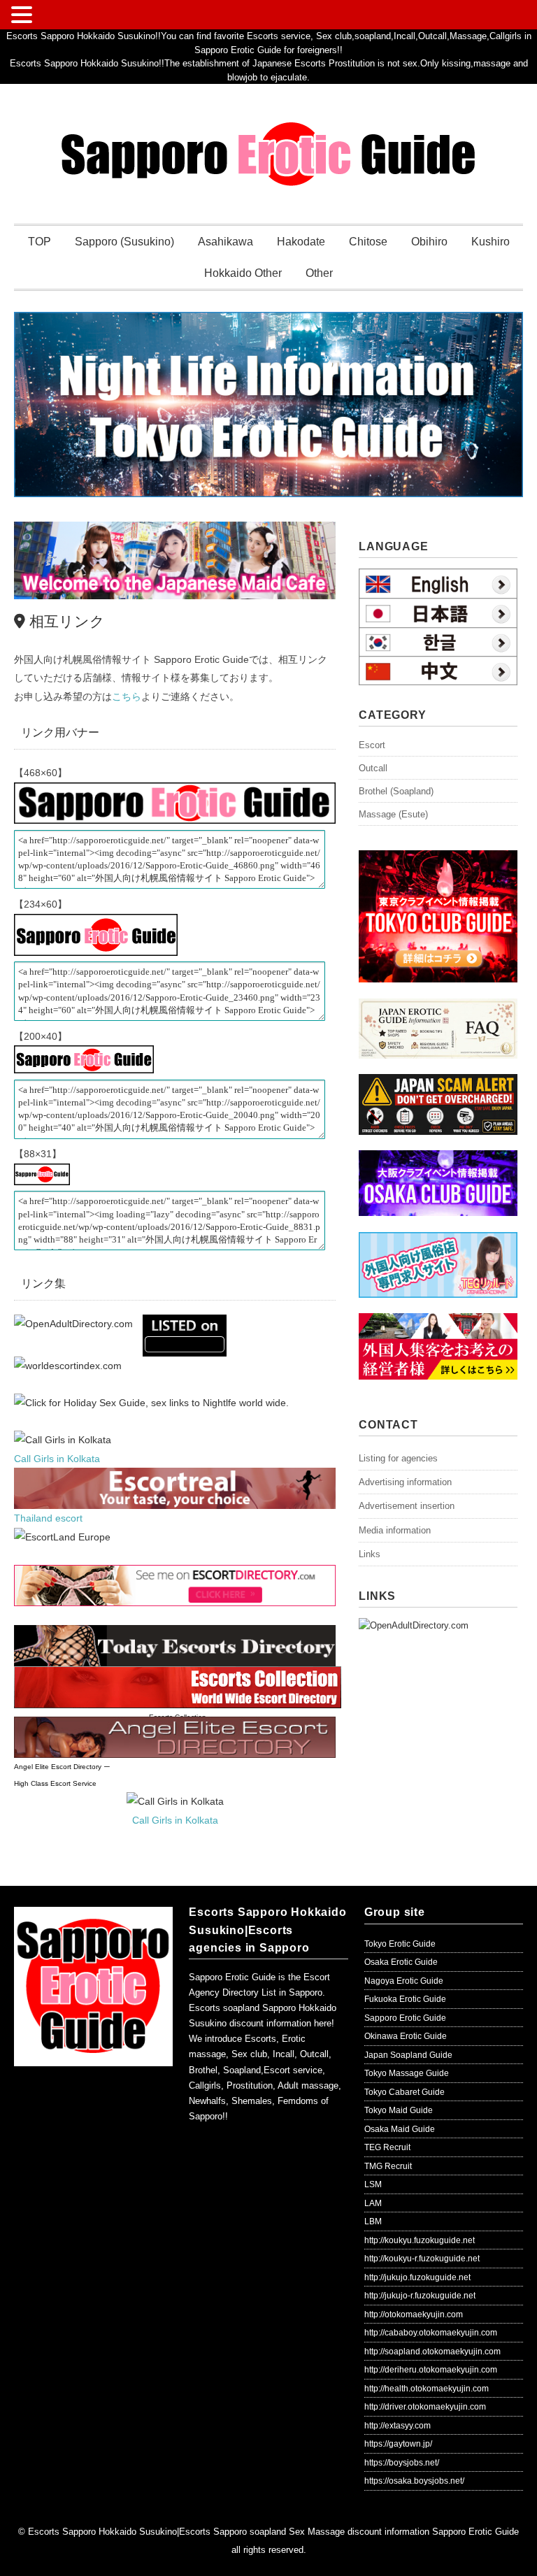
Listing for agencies (398, 1458)
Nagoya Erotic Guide (404, 1981)
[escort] (175, 1477)
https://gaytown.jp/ (398, 2444)
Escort (372, 745)
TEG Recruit (387, 2147)
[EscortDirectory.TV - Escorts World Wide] (185, 1324)
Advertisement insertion (407, 1506)
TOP (40, 242)
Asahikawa (225, 242)
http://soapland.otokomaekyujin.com (432, 2352)
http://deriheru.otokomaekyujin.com (431, 2370)
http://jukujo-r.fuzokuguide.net (420, 2296)
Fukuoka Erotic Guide (405, 1999)
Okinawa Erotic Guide (406, 2036)
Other (319, 273)
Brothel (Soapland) (396, 791)
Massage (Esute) (393, 814)
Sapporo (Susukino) (124, 242)
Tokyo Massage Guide (407, 2073)
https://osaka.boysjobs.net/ (414, 2481)
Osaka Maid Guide (400, 2129)
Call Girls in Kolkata (57, 1459)
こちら (127, 696)
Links (370, 1554)
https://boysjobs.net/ (402, 2463)
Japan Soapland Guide (408, 2055)
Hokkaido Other (243, 273)
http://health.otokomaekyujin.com (427, 2389)
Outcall (373, 768)
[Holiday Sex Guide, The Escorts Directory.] (151, 1403)
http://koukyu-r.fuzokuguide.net (422, 2259)
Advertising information (405, 1482)
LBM (373, 2221)
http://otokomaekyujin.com (414, 2314)
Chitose (368, 242)
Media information (395, 1530)
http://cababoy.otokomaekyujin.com (431, 2333)
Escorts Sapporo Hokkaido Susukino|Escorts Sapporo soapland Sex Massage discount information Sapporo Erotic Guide (273, 2532)
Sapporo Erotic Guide (405, 2018)
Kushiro (491, 242)
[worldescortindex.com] (68, 1366)
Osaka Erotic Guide (401, 1962)
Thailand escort (48, 1518)
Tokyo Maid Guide (399, 2110)
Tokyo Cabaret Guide (404, 2092)
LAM (373, 2203)
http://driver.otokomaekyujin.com (425, 2407)
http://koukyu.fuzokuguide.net (420, 2240)
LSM (373, 2184)
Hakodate (301, 242)
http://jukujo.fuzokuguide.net (417, 2277)
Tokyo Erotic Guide (400, 1944)
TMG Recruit (388, 2166)
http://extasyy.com (398, 2426)
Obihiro (429, 242)
